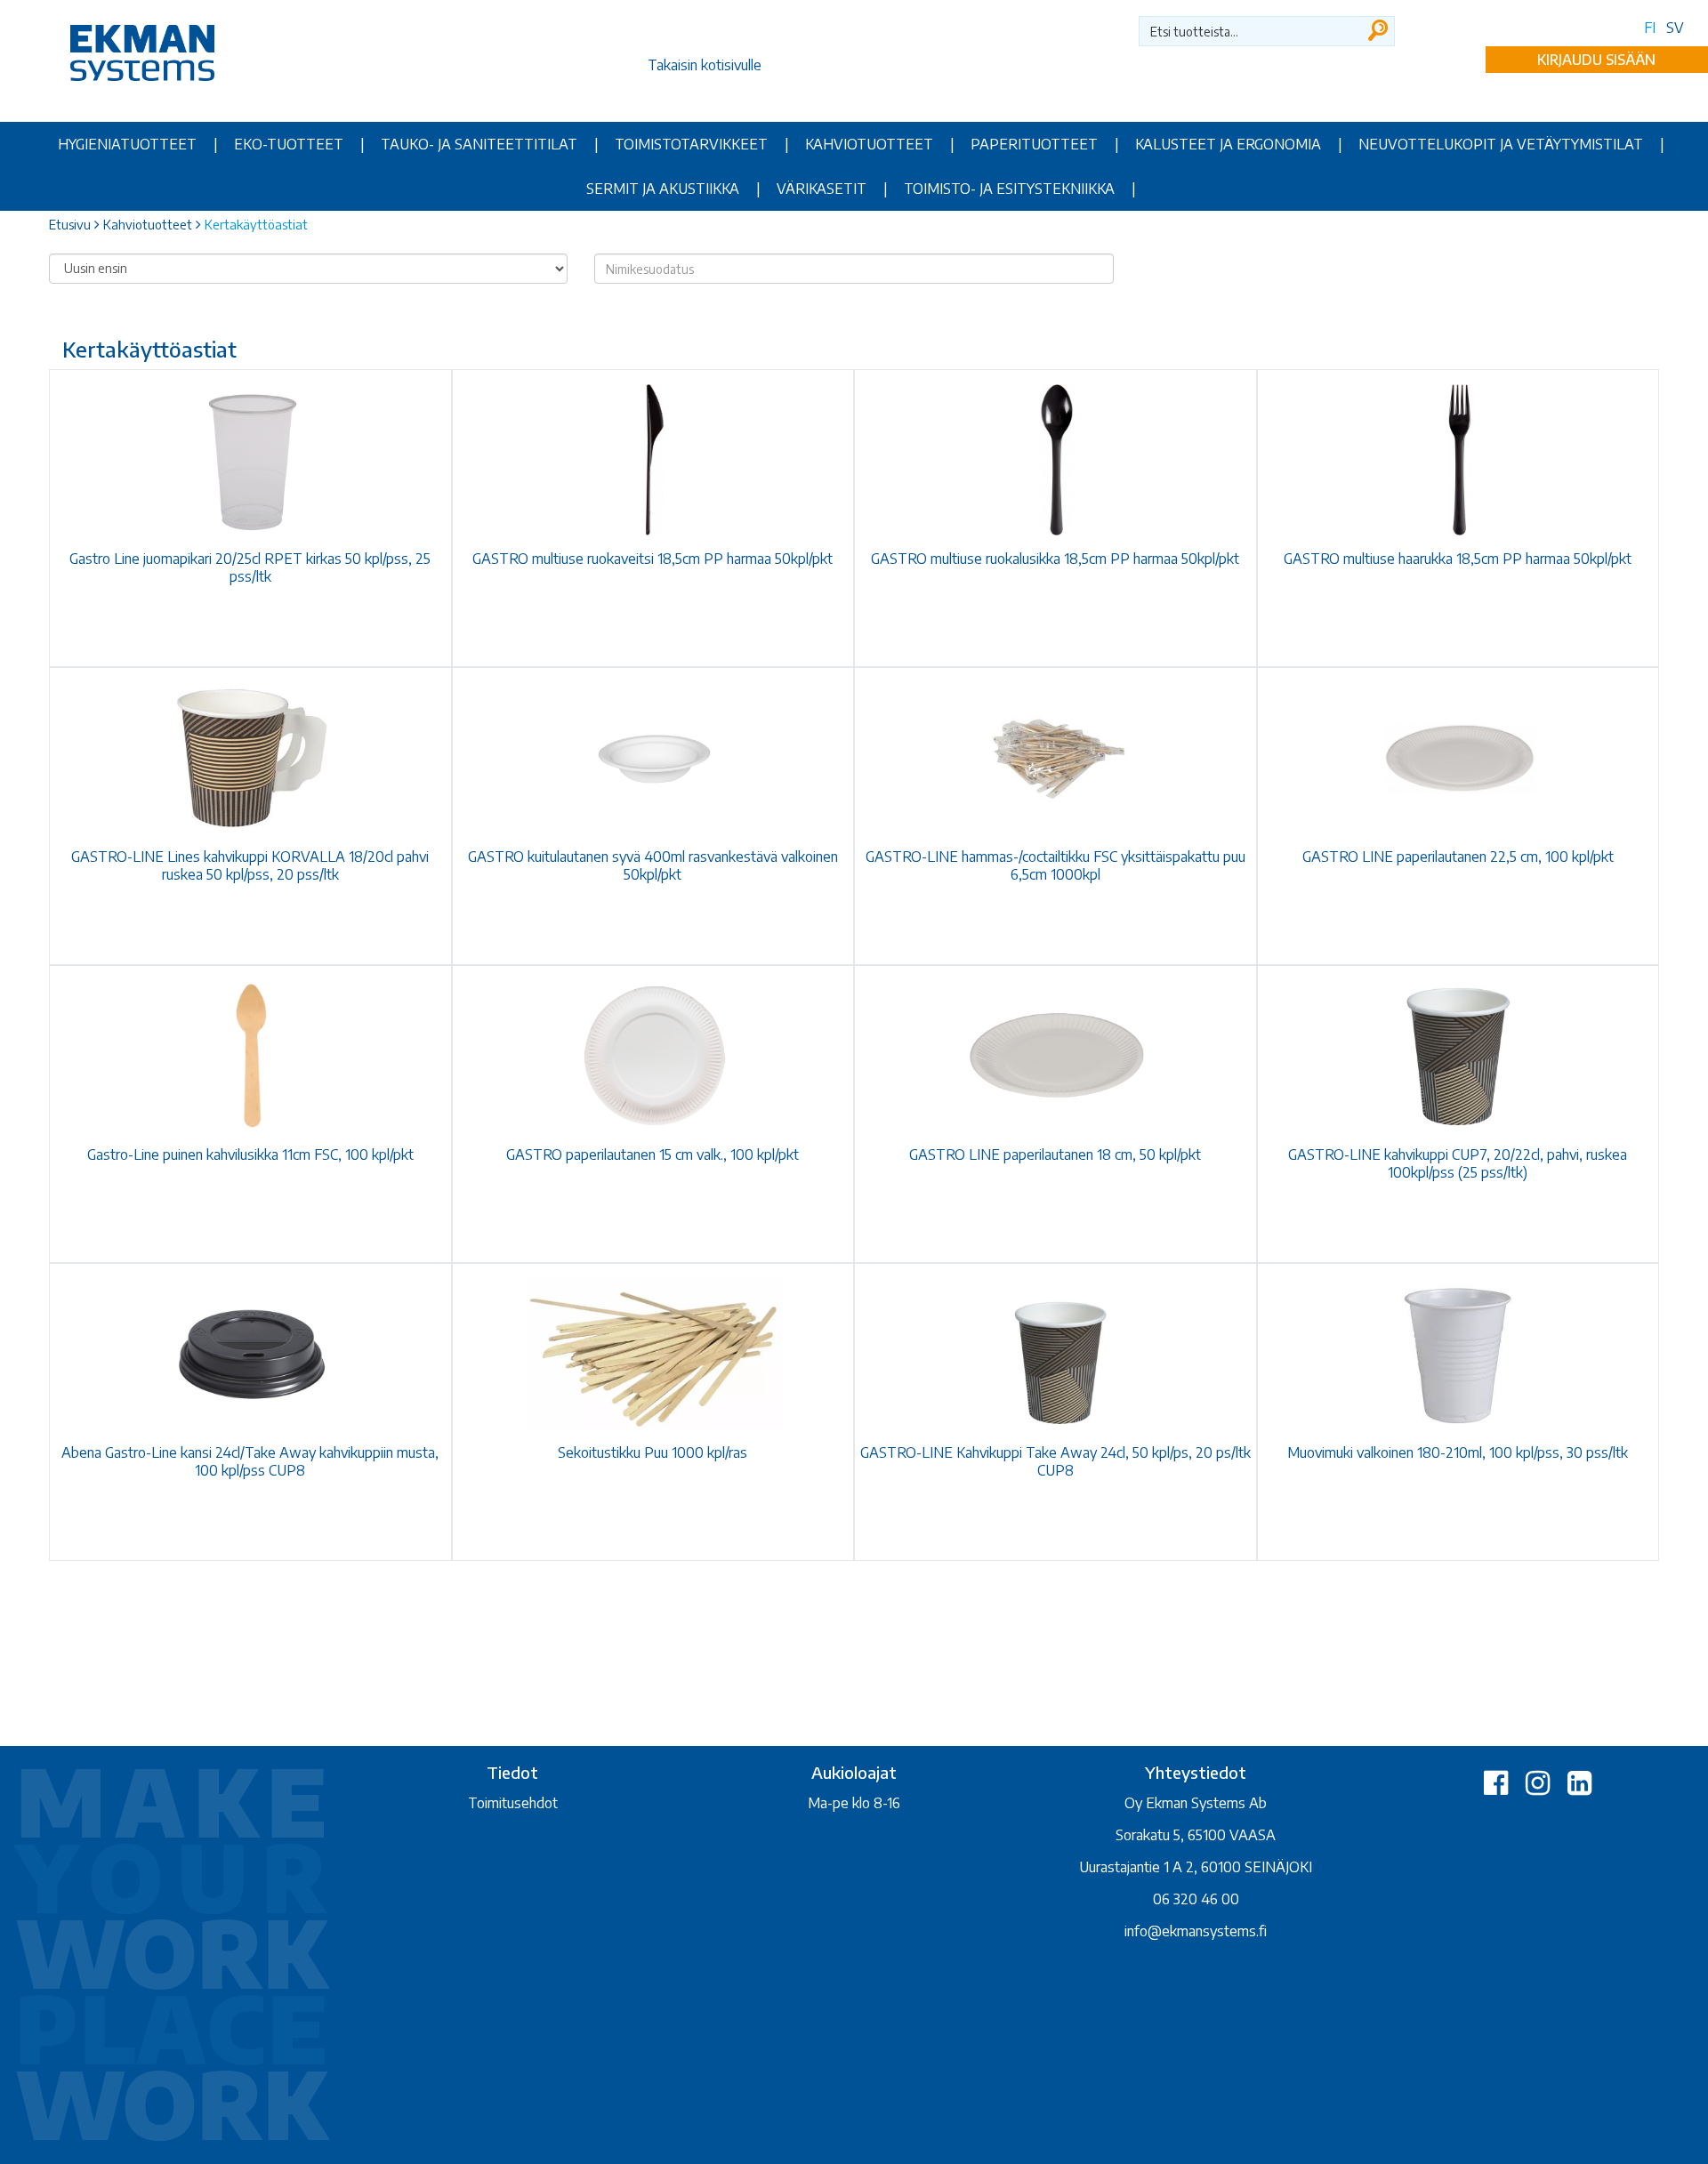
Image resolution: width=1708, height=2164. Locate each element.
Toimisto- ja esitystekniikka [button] (1009, 189)
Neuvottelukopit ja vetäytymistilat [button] (1501, 144)
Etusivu (70, 224)
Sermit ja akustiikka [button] (663, 189)
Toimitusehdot (513, 1803)
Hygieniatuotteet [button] (127, 144)
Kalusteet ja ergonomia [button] (1228, 144)
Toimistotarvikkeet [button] (691, 144)
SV (1675, 28)
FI (1650, 28)
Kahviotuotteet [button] (869, 144)
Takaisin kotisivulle (705, 65)
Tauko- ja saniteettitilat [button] (479, 144)
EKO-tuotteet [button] (289, 144)
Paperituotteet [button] (1034, 144)
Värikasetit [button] (822, 189)
